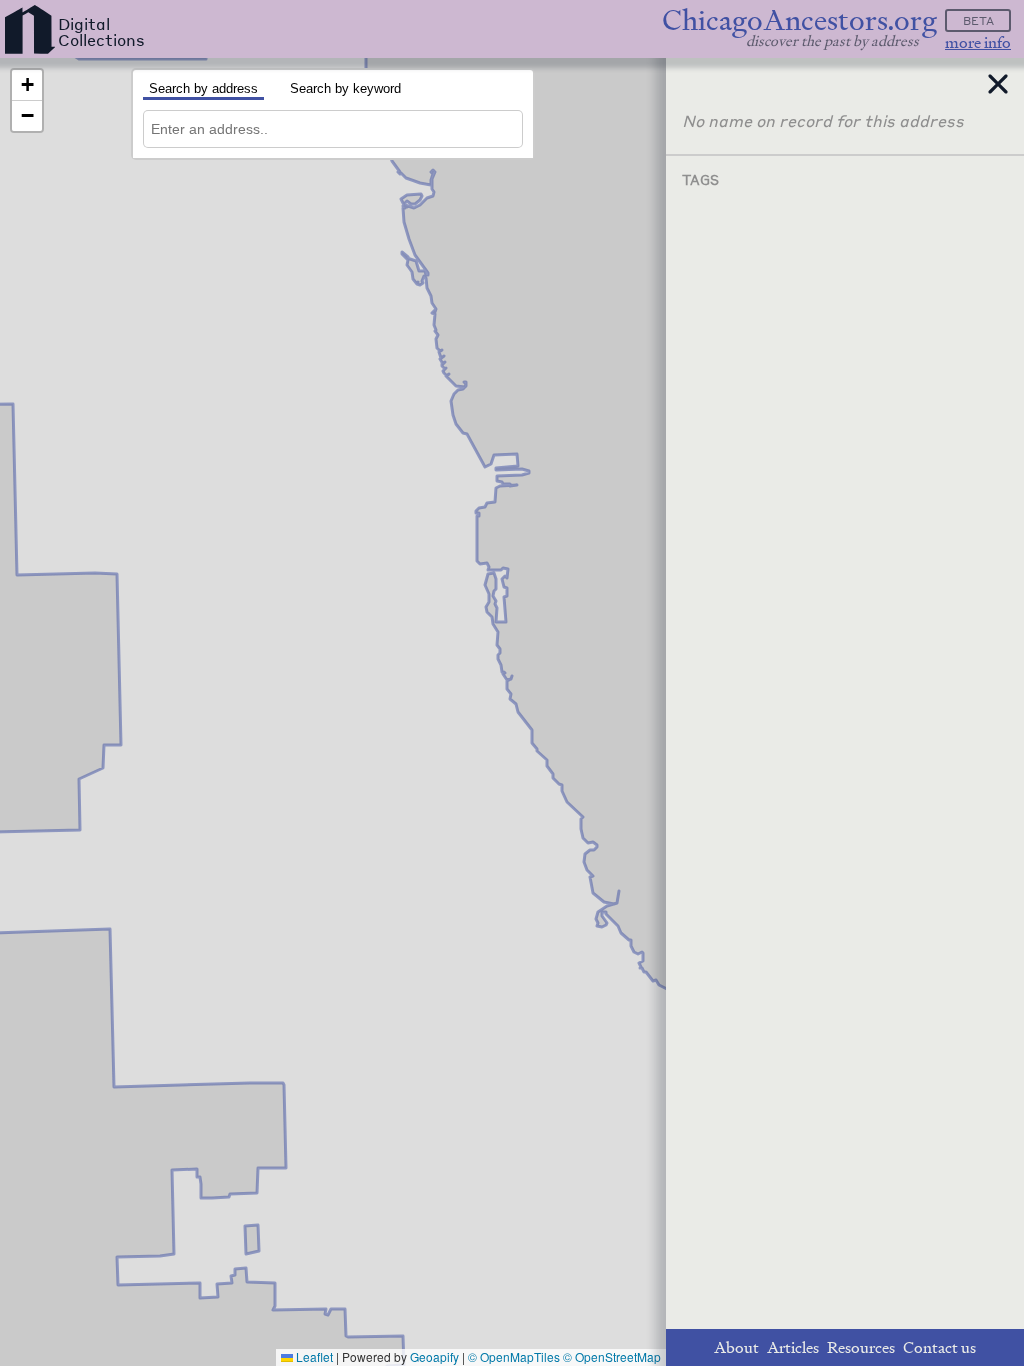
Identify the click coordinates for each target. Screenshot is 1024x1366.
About (736, 1347)
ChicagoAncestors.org (799, 20)
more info (978, 42)
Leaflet (313, 1356)
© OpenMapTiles (514, 1356)
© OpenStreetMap (612, 1356)
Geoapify (434, 1356)
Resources (861, 1347)
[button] (27, 85)
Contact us (939, 1347)
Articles (793, 1347)
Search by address (203, 88)
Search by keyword (345, 88)
